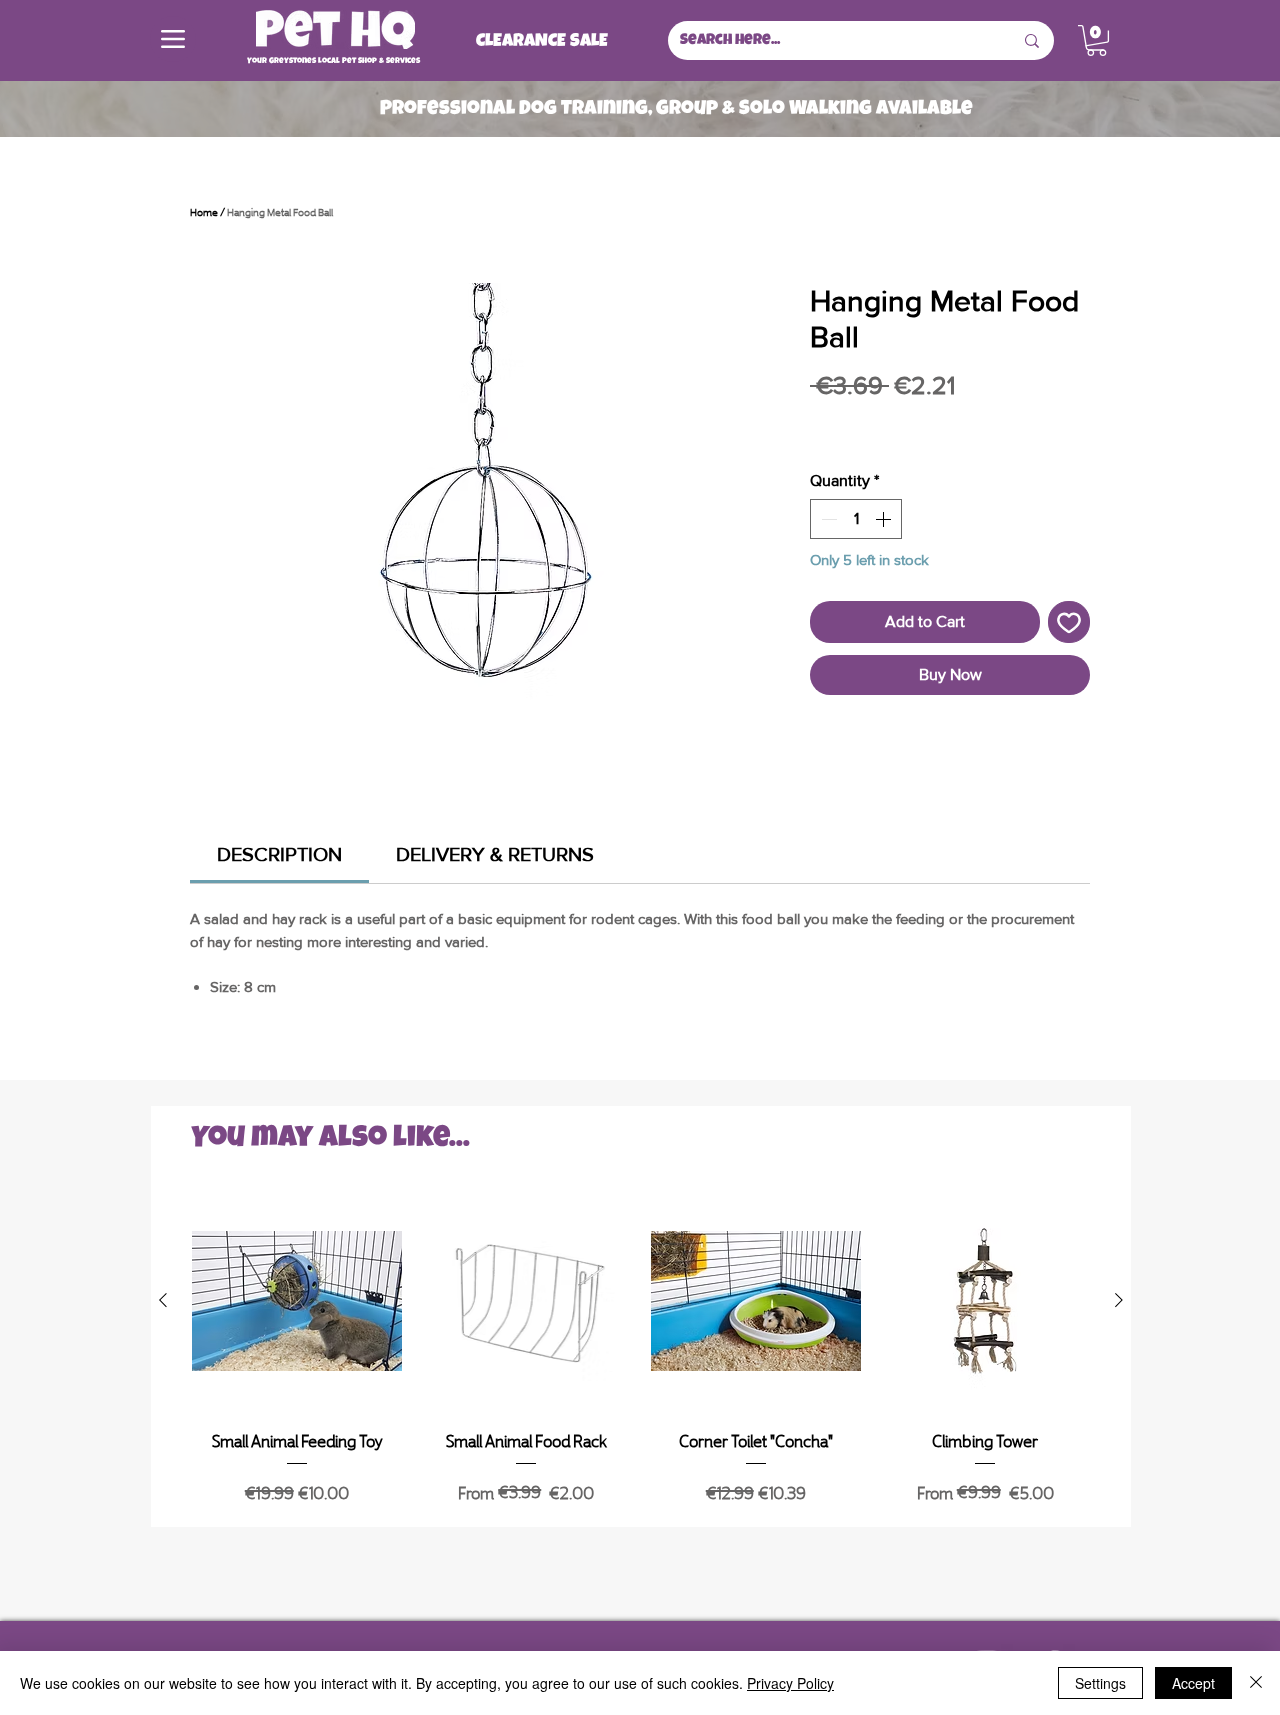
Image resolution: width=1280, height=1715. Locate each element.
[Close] (1256, 1683)
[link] (279, 854)
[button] (1096, 40)
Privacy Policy (790, 1683)
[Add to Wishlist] (1069, 622)
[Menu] (173, 39)
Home (204, 211)
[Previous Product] (163, 1300)
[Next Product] (1119, 1300)
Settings (1100, 1683)
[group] (641, 1353)
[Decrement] (827, 519)
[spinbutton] (856, 519)
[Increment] (885, 519)
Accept (1193, 1683)
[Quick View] (297, 1301)
